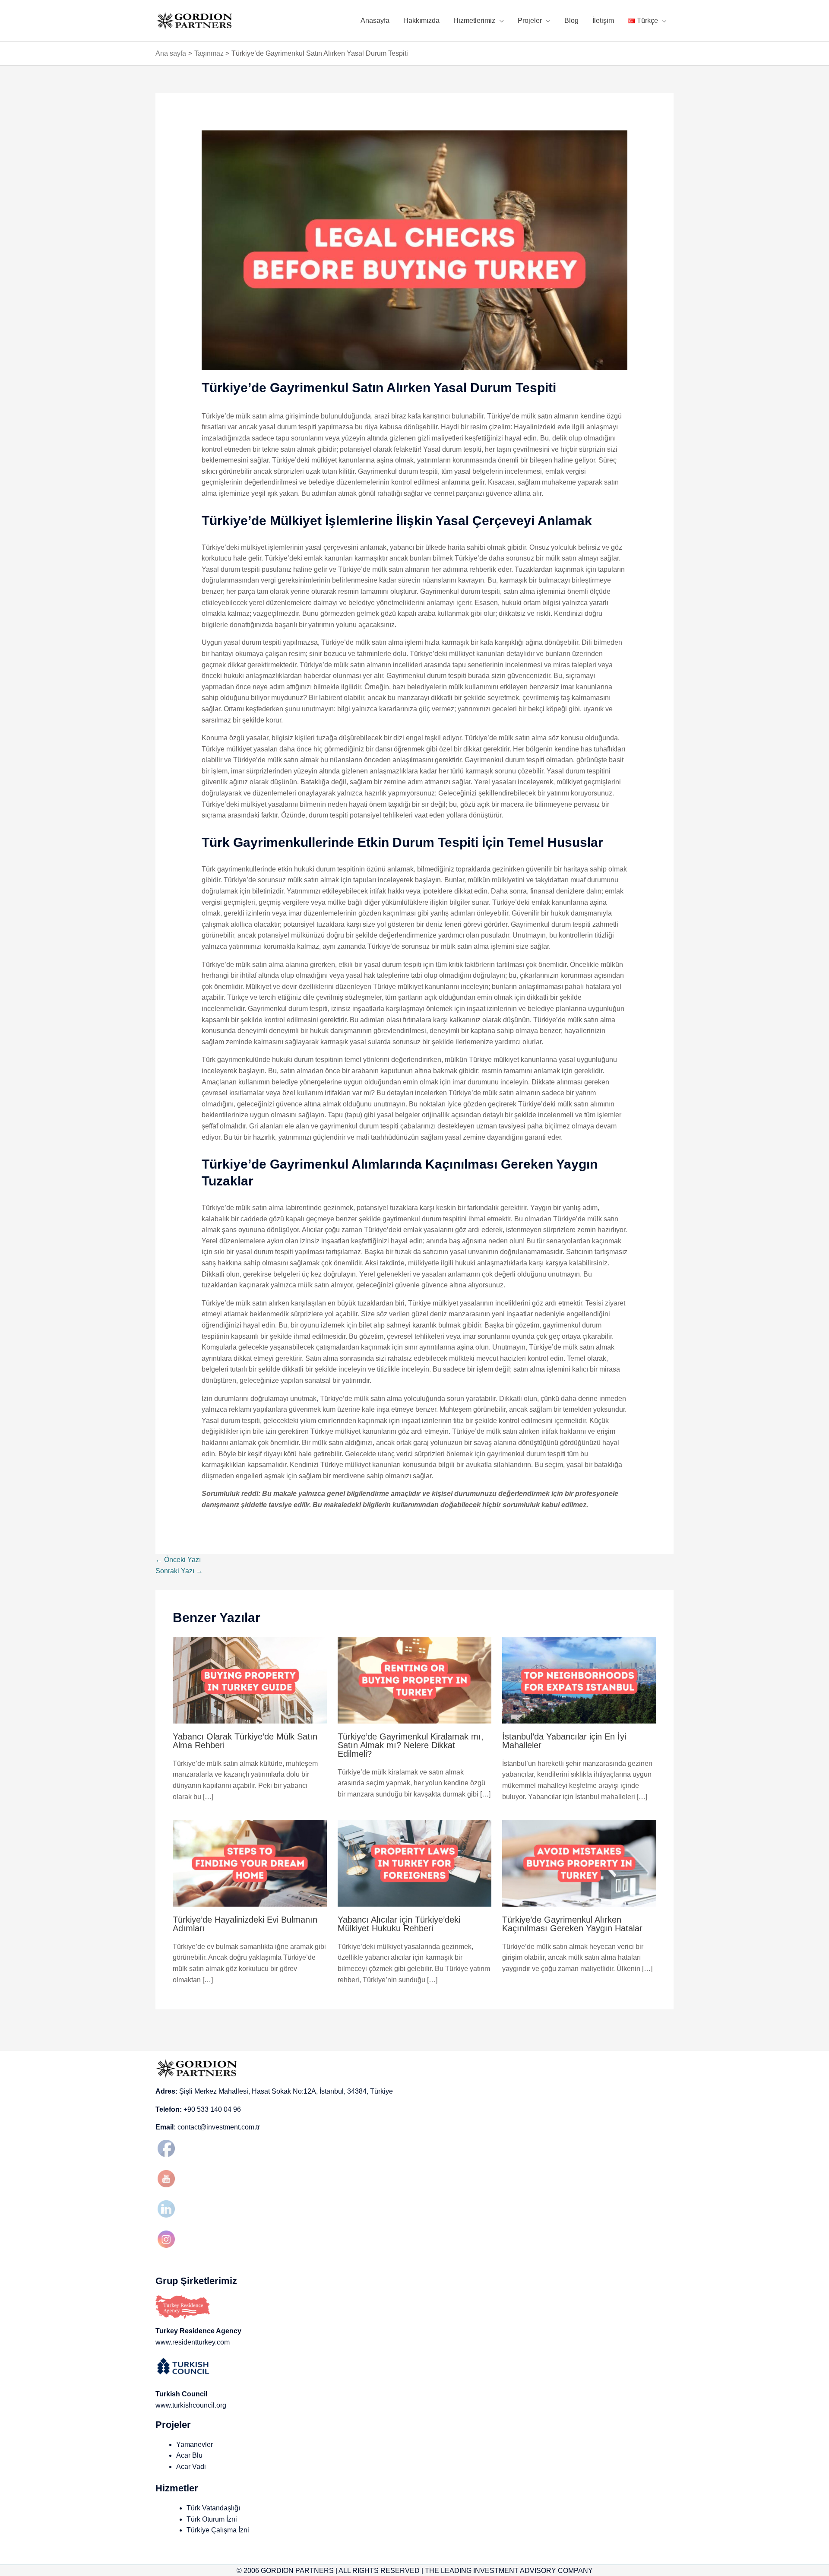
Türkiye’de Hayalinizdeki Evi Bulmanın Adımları (245, 1924)
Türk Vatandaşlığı (213, 2508)
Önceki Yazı (178, 1560)
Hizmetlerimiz (474, 21)
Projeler (530, 21)
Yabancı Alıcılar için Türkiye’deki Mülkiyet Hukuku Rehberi (399, 1924)
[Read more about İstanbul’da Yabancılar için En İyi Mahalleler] (579, 1680)
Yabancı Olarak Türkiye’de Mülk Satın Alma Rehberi (245, 1741)
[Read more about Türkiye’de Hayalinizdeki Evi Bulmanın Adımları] (250, 1863)
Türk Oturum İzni (212, 2519)
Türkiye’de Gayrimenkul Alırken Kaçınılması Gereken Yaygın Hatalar (572, 1924)
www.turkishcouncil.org (191, 2405)
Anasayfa (375, 21)
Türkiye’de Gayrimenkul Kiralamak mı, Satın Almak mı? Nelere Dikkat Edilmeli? (411, 1745)
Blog (571, 21)
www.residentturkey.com (193, 2342)
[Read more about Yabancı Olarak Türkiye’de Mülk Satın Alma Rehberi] (250, 1680)
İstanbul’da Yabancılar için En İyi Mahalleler (564, 1741)
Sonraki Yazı (179, 1571)
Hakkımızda (421, 21)
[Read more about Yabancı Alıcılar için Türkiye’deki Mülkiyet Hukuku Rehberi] (415, 1863)
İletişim (603, 21)
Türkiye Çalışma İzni (218, 2530)
